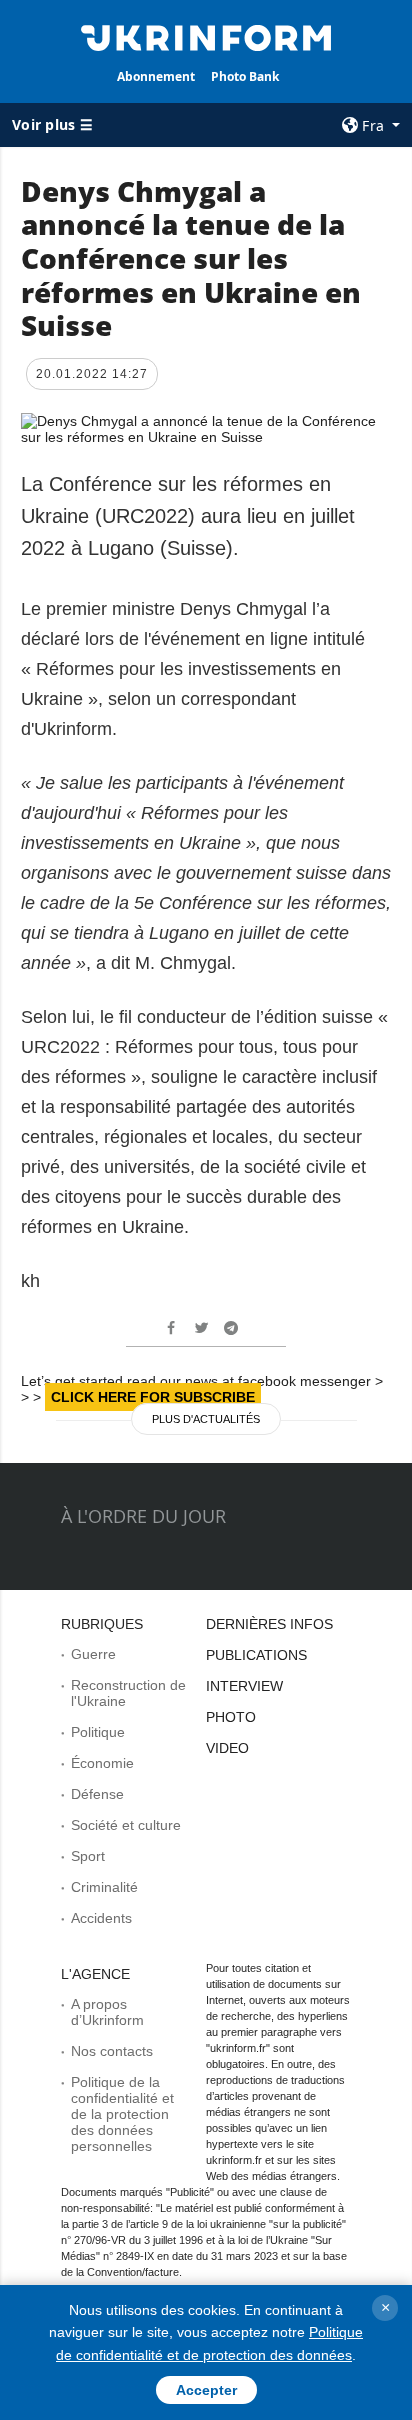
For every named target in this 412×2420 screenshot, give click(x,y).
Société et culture (126, 1825)
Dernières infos (269, 1624)
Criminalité (104, 1887)
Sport (88, 1856)
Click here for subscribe (153, 1397)
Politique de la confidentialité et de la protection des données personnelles (122, 2114)
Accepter (206, 2390)
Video (227, 1748)
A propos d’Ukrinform (107, 2012)
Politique (98, 1732)
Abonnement (156, 76)
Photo (231, 1717)
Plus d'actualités (206, 1419)
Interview (244, 1686)
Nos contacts (112, 2051)
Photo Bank (245, 76)
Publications (256, 1655)
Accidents (101, 1918)
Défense (97, 1794)
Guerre (93, 1654)
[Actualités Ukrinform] (206, 36)
